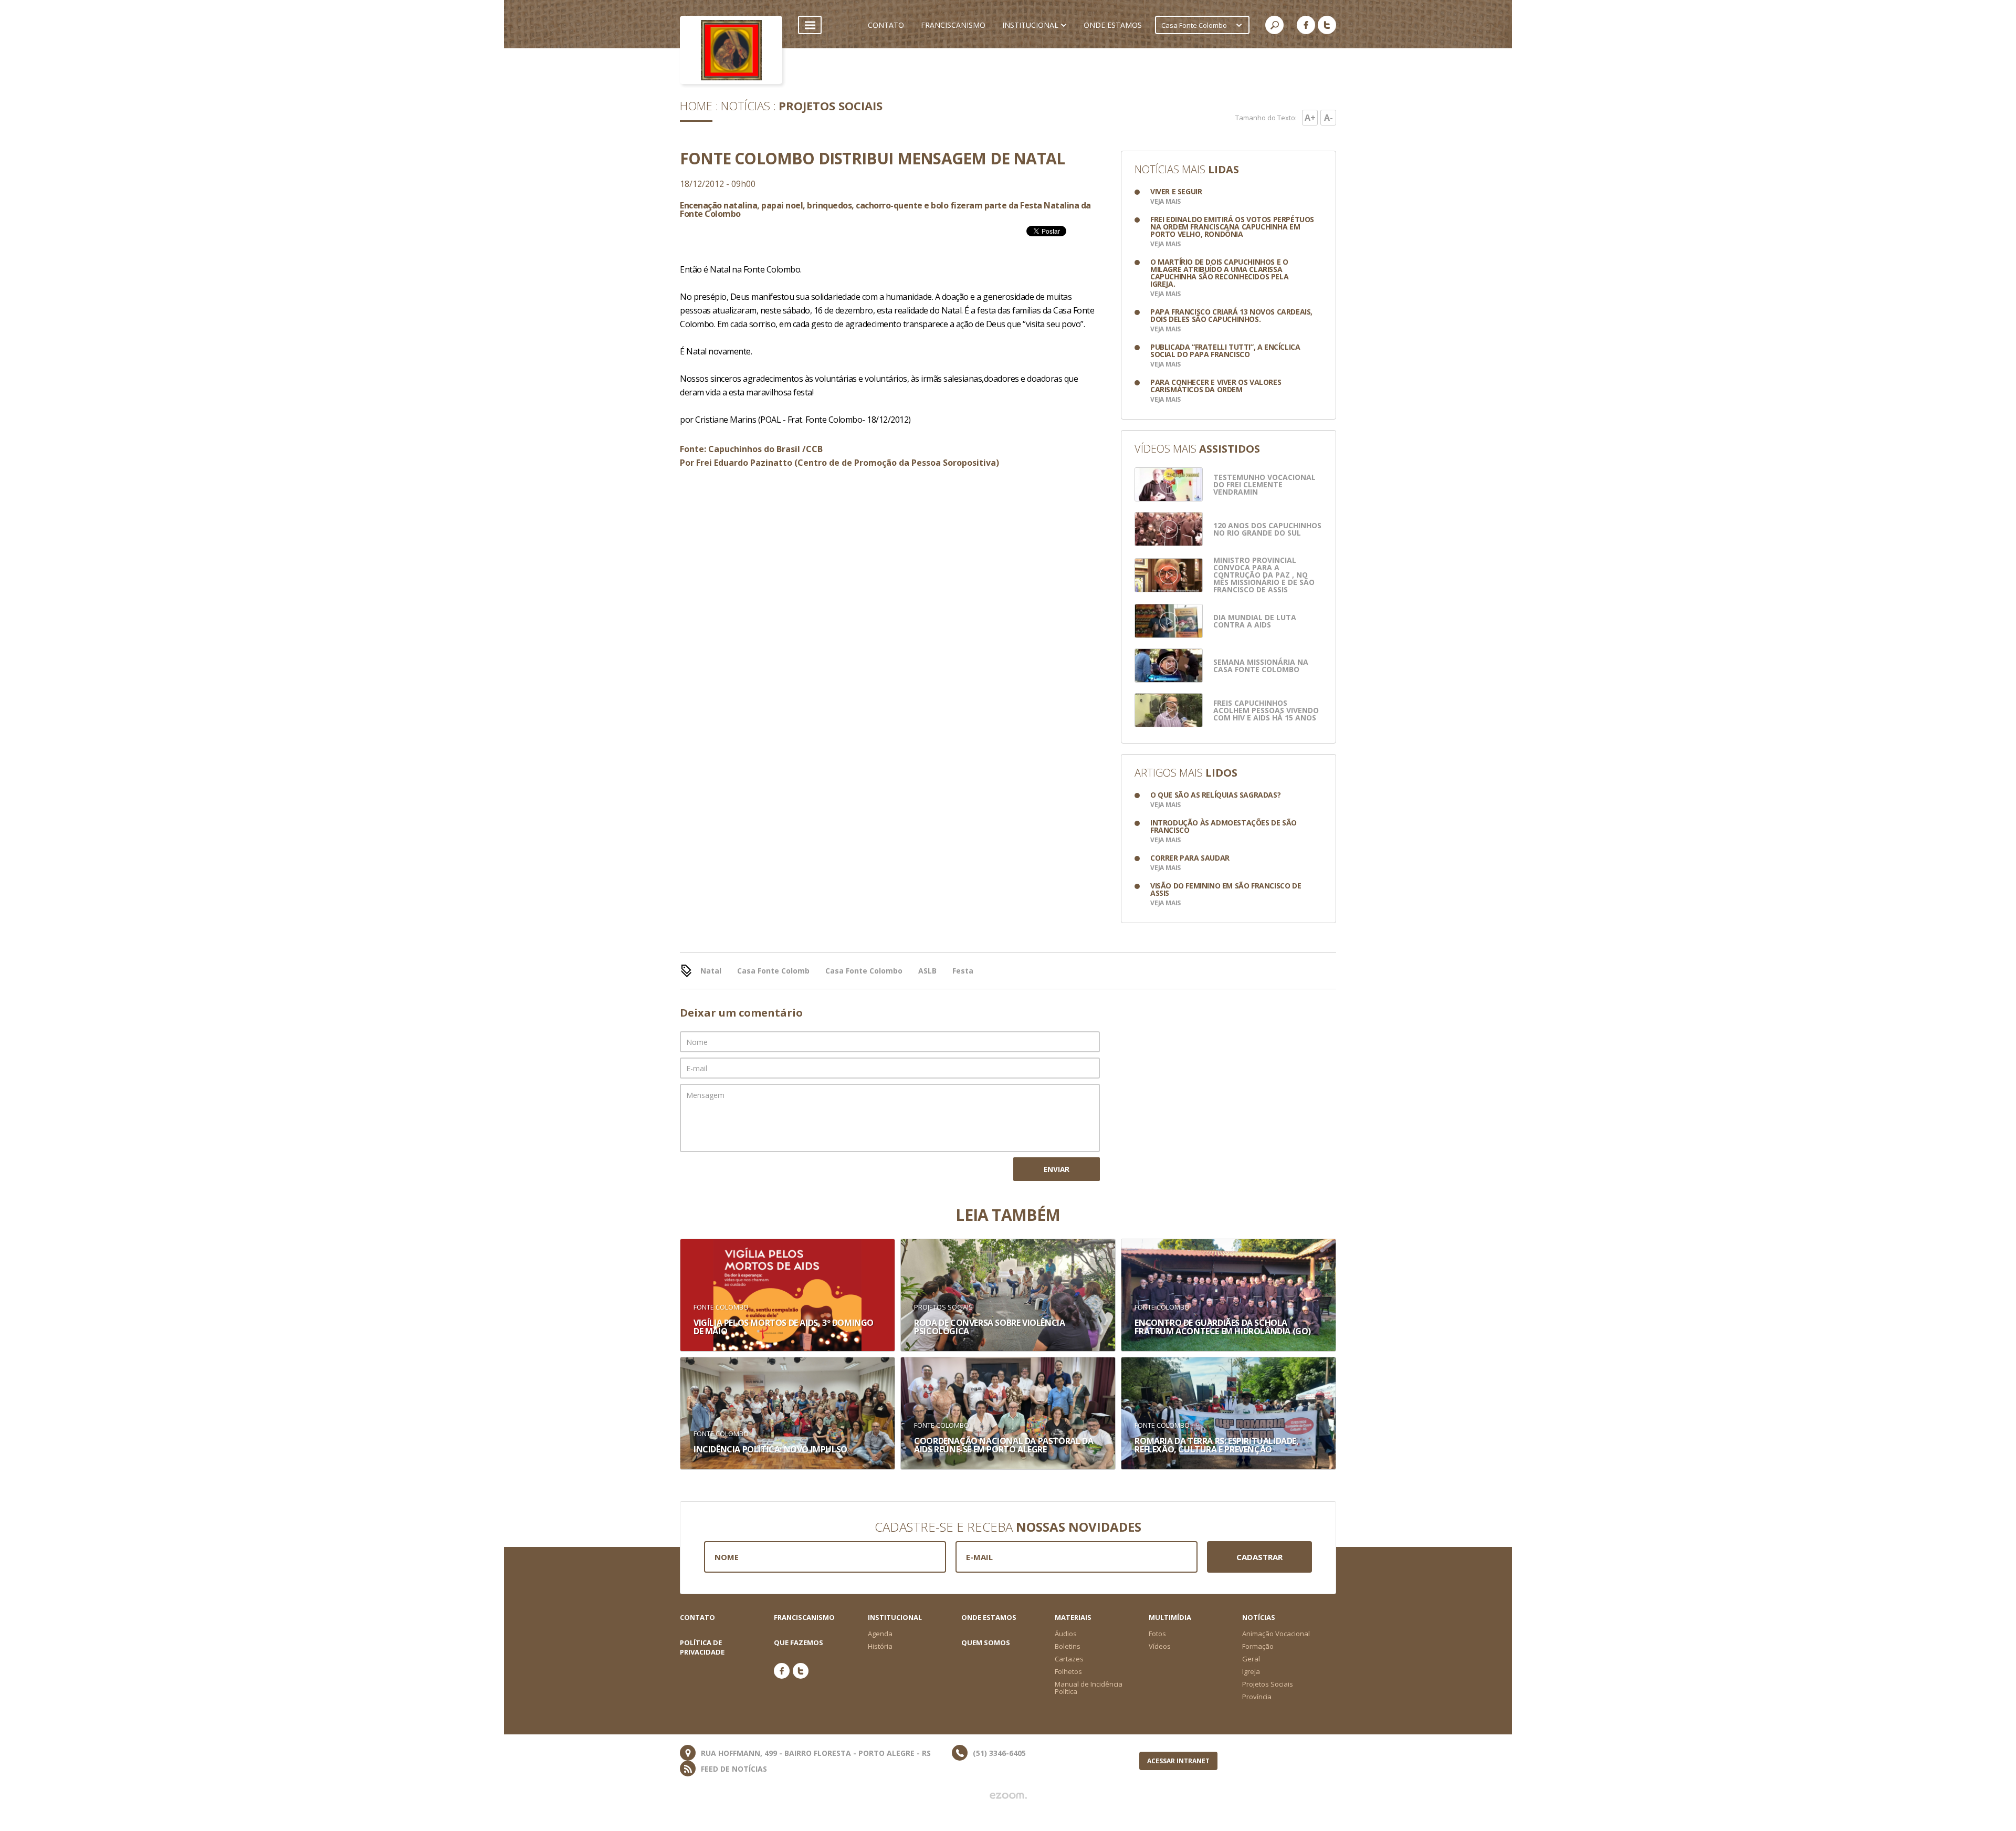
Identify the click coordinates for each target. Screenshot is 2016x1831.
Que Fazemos (799, 1642)
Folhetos (1068, 1671)
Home (696, 106)
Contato (697, 1617)
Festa (963, 971)
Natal (711, 971)
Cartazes (1069, 1659)
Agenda (880, 1634)
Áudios (1066, 1634)
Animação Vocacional (1276, 1634)
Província (1257, 1697)
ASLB (927, 971)
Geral (1251, 1659)
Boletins (1068, 1646)
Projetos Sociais (831, 106)
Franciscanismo (804, 1617)
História (880, 1646)
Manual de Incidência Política (1089, 1688)
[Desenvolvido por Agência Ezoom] (1008, 1796)
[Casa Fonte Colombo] (731, 50)
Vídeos (1160, 1646)
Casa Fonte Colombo (864, 971)
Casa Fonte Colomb (773, 971)
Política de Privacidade (702, 1647)
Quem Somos (986, 1642)
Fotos (1157, 1634)
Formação (1258, 1646)
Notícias (745, 106)
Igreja (1251, 1671)
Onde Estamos (989, 1617)
